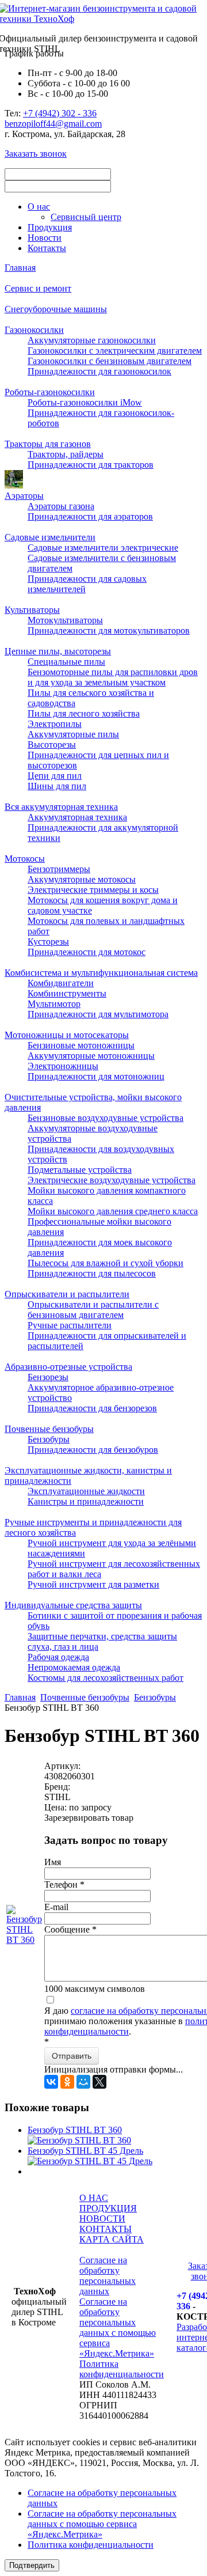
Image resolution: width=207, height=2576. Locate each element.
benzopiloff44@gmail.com (53, 124)
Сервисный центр (86, 217)
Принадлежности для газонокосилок (99, 371)
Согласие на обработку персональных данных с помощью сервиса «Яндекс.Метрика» (118, 2327)
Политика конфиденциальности (122, 2369)
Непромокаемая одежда (74, 1667)
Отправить (72, 2056)
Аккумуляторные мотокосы (82, 879)
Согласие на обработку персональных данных (108, 2276)
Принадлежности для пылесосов (92, 1273)
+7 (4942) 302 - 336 (60, 113)
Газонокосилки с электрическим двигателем (115, 351)
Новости (45, 238)
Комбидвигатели (61, 983)
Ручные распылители (70, 1325)
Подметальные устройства (80, 1170)
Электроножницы (63, 1066)
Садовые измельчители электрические (103, 548)
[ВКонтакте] (51, 2082)
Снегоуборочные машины (56, 309)
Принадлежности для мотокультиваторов (109, 630)
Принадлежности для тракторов (91, 465)
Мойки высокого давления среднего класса (113, 1211)
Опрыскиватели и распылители (67, 1294)
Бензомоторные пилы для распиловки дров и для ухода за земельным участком (113, 677)
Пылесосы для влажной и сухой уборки (106, 1263)
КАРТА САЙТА (112, 2239)
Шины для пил (57, 786)
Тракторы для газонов (48, 444)
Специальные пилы (66, 662)
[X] (99, 2082)
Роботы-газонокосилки (50, 392)
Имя (53, 1862)
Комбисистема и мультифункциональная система (101, 973)
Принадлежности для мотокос (87, 952)
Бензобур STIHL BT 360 (75, 2130)
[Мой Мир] (83, 2082)
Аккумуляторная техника (77, 817)
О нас (39, 207)
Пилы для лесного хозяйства (84, 713)
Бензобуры (49, 1439)
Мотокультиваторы (65, 620)
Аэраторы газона (61, 506)
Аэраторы (24, 496)
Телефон (64, 1884)
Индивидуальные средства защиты (73, 1605)
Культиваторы (32, 610)
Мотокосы (25, 859)
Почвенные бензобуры (49, 1429)
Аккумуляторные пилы (73, 734)
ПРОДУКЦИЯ (108, 2208)
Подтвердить (32, 2565)
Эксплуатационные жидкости (86, 1491)
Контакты (47, 248)
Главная (20, 268)
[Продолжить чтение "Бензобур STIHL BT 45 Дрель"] (90, 2161)
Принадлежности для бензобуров (93, 1450)
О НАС (94, 2198)
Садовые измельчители (50, 537)
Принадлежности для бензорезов (92, 1408)
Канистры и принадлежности (86, 1501)
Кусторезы (48, 942)
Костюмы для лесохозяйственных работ (106, 1678)
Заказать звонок (36, 154)
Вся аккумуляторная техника (61, 807)
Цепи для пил (55, 776)
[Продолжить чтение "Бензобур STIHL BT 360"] (79, 2140)
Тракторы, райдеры (66, 454)
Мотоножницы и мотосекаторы (67, 1035)
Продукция (50, 227)
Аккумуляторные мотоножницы (91, 1056)
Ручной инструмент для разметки (93, 1584)
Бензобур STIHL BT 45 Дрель (85, 2151)
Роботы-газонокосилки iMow (85, 402)
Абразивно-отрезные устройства (68, 1367)
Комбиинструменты (67, 993)
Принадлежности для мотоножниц (96, 1076)
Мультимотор (54, 1004)
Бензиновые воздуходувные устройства (106, 1118)
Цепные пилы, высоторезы (58, 651)
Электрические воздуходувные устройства (112, 1180)
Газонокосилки (34, 330)
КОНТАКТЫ (106, 2229)
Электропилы (55, 724)
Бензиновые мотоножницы (81, 1045)
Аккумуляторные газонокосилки (92, 340)
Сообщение (70, 1929)
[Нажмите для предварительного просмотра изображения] (24, 1940)
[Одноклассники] (67, 2082)
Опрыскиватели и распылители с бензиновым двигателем (93, 1310)
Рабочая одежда (58, 1657)
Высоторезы (52, 745)
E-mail (56, 1907)
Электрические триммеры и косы (93, 890)
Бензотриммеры (59, 869)
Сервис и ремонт (38, 288)
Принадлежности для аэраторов (90, 516)
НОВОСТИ (102, 2219)
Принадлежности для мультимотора (98, 1014)
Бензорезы (48, 1377)
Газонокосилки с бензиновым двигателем (110, 361)
